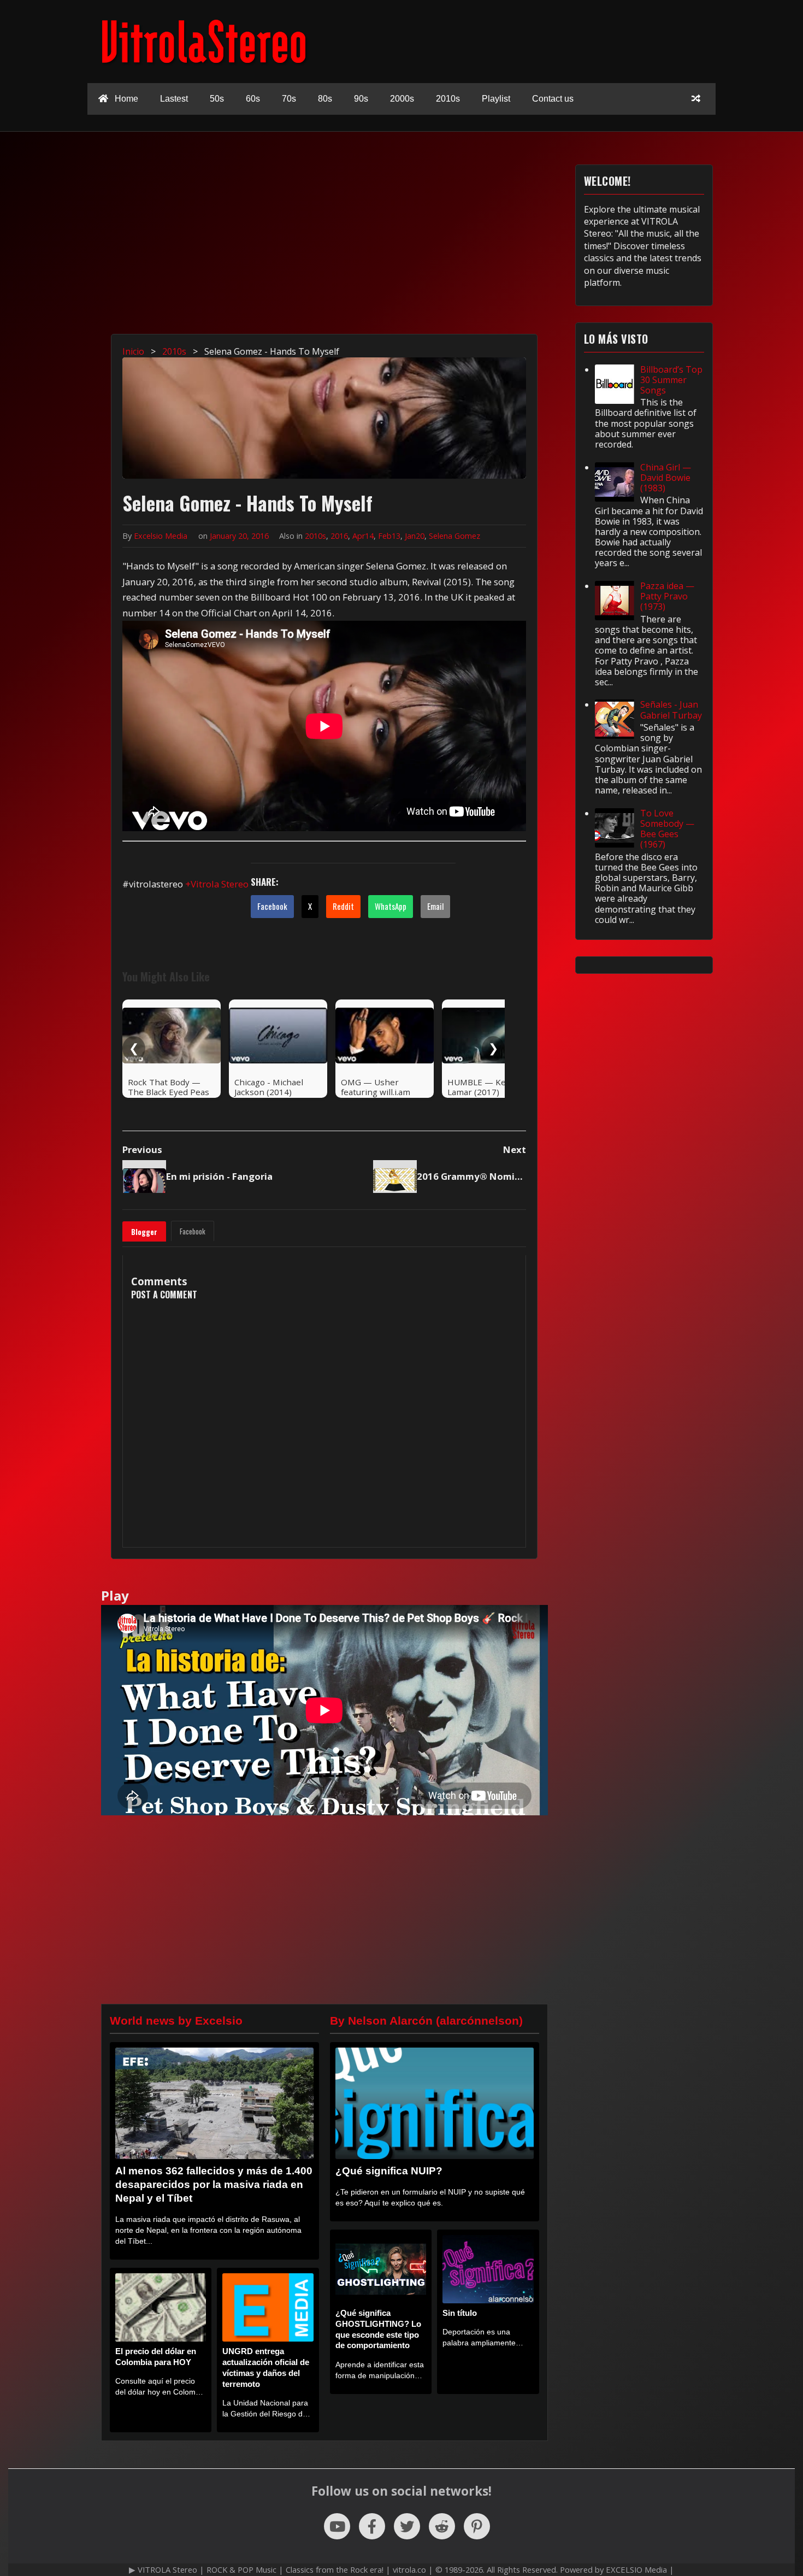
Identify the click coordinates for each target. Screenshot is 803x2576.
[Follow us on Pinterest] (477, 2526)
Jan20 (415, 536)
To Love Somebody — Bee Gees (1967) (667, 829)
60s (253, 99)
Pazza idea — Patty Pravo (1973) (667, 596)
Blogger (144, 1232)
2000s (402, 99)
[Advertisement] (407, 241)
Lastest (174, 99)
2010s (448, 99)
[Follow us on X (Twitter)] (407, 2526)
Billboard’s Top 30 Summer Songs (671, 380)
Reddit (343, 906)
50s (217, 99)
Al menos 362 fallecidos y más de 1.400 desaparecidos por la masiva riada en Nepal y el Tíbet (214, 2184)
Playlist (496, 99)
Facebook (272, 906)
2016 (339, 536)
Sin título (460, 2313)
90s (361, 99)
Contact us (553, 99)
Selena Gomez (454, 536)
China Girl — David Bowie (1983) (666, 478)
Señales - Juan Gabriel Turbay (671, 710)
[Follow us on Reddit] (442, 2526)
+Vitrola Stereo (217, 884)
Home (125, 99)
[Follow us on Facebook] (372, 2526)
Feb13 (389, 536)
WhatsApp (391, 906)
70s (289, 99)
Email (435, 906)
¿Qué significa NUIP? (389, 2171)
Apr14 (363, 536)
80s (325, 99)
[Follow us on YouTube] (337, 2526)
